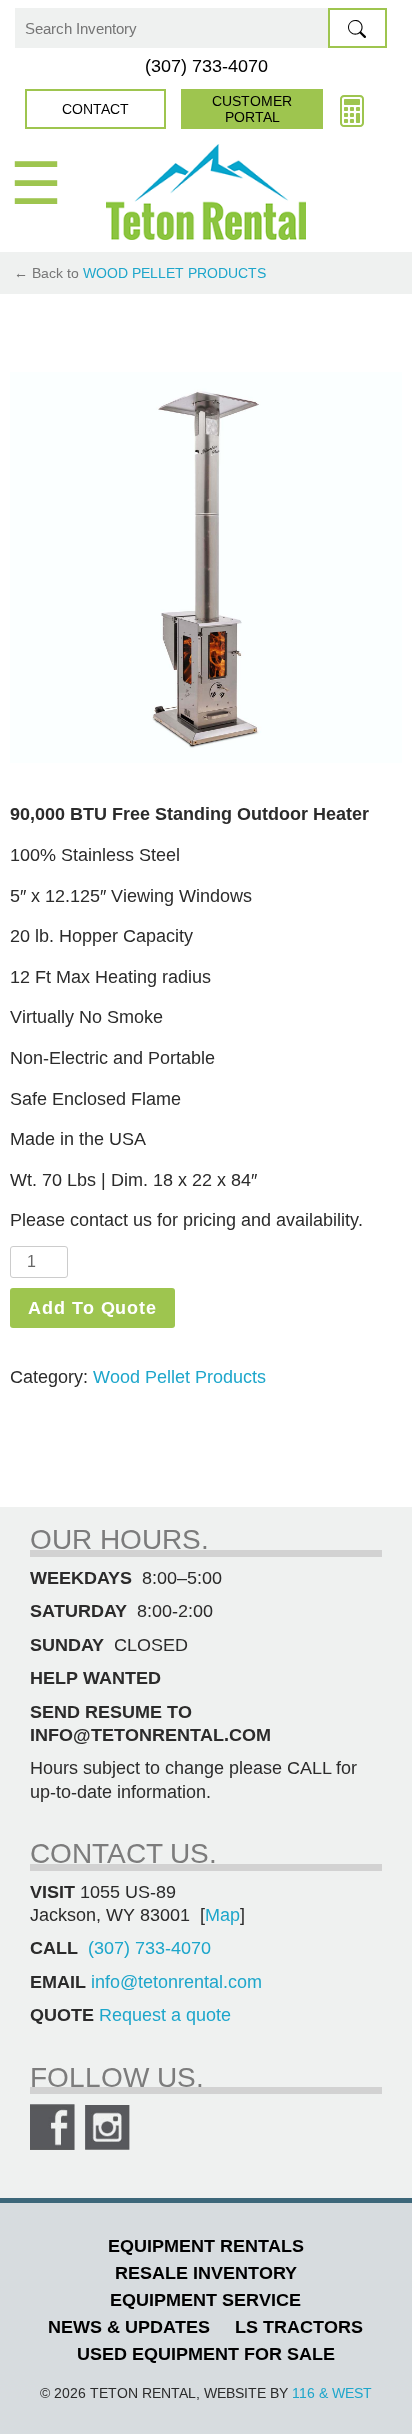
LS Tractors (299, 2327)
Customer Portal (252, 109)
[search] (357, 28)
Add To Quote (92, 1308)
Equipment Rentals (206, 2246)
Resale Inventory (206, 2273)
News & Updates (129, 2327)
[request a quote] (352, 109)
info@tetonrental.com (176, 1982)
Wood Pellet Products (174, 273)
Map (222, 1915)
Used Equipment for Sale (206, 2354)
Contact (95, 109)
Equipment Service (205, 2300)
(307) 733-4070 (206, 66)
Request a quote (165, 2015)
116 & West (332, 2393)
